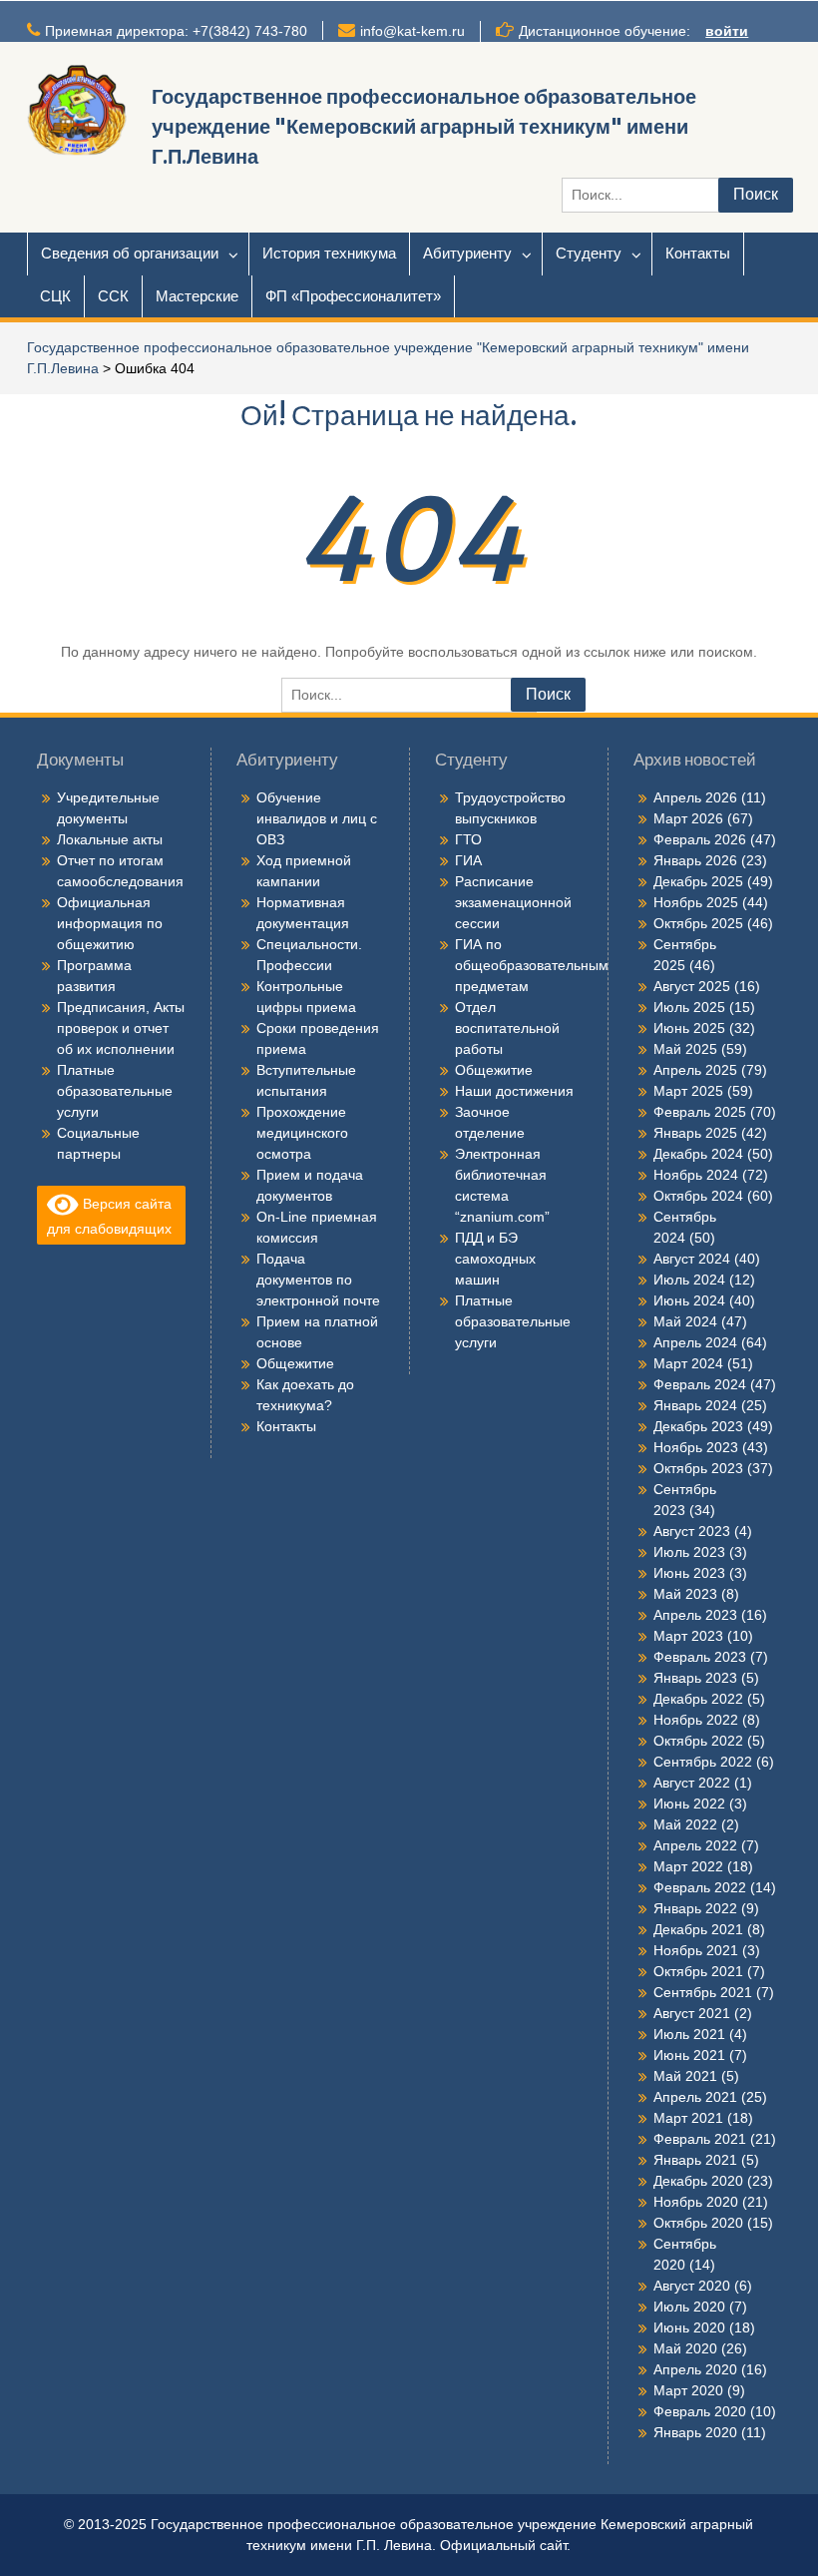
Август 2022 (692, 1783)
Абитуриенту (467, 253)
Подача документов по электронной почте (318, 1280)
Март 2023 (688, 1636)
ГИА (468, 860)
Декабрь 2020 (698, 2181)
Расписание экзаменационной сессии (513, 902)
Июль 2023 (689, 1552)
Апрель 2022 (695, 1845)
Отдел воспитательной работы (507, 1028)
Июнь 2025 (689, 1028)
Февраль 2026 (700, 839)
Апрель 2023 (695, 1615)
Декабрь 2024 (698, 1154)
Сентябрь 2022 (703, 1762)
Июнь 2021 (689, 2055)
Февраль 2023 (700, 1657)
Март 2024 (688, 1363)
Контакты (698, 253)
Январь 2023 (695, 1678)
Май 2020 (685, 2348)
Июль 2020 (689, 2307)
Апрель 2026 (695, 797)
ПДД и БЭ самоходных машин (495, 1259)
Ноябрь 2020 (696, 2202)
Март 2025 (688, 1091)
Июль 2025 (689, 1007)
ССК (113, 296)
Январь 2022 (695, 1908)
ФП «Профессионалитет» (353, 296)
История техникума (329, 253)
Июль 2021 (689, 2034)
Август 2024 (692, 1259)
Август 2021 (692, 2013)
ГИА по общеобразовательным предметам (532, 965)
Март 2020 (688, 2390)
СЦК (55, 296)
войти (727, 31)
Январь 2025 (695, 1133)
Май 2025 (685, 1049)
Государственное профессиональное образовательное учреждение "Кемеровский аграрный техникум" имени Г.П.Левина (424, 126)
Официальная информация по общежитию (110, 923)
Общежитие (295, 1363)
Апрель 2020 (695, 2369)
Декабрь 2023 (698, 1426)
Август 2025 (692, 986)
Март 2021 (688, 2118)
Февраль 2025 (700, 1112)
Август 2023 (692, 1531)
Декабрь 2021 (698, 1929)
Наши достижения (514, 1091)
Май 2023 (685, 1594)
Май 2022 (685, 1824)
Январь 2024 (695, 1405)
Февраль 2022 (700, 1887)
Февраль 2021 (700, 2139)
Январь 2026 (695, 860)
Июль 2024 (689, 1280)
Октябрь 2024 (698, 1196)
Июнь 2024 (689, 1300)
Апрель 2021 (695, 2097)
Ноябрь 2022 (696, 1720)
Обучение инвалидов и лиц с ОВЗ (317, 818)
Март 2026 (688, 818)
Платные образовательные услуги (115, 1091)
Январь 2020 (695, 2432)
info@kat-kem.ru (412, 31)
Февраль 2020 (700, 2411)
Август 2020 (692, 2286)
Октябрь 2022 (698, 1741)
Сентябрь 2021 (703, 1992)
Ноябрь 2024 (696, 1175)
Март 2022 (688, 1866)
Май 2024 (685, 1321)
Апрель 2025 (695, 1070)
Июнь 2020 (689, 2327)
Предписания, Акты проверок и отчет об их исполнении (121, 1028)
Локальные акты (110, 839)
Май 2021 (685, 2076)
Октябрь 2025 (698, 923)
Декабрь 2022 (698, 1699)
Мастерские (197, 296)
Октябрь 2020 (698, 2223)
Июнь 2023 (689, 1573)
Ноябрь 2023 (696, 1447)
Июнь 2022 (689, 1803)
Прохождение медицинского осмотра (302, 1133)
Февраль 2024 (700, 1384)
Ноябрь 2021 (696, 1950)
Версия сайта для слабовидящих (109, 1216)
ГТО (468, 839)
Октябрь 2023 (698, 1468)
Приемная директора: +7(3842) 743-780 (176, 31)
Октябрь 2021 (698, 1971)
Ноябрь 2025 (696, 902)
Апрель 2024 (695, 1342)
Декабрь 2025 (698, 881)
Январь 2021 (695, 2160)
